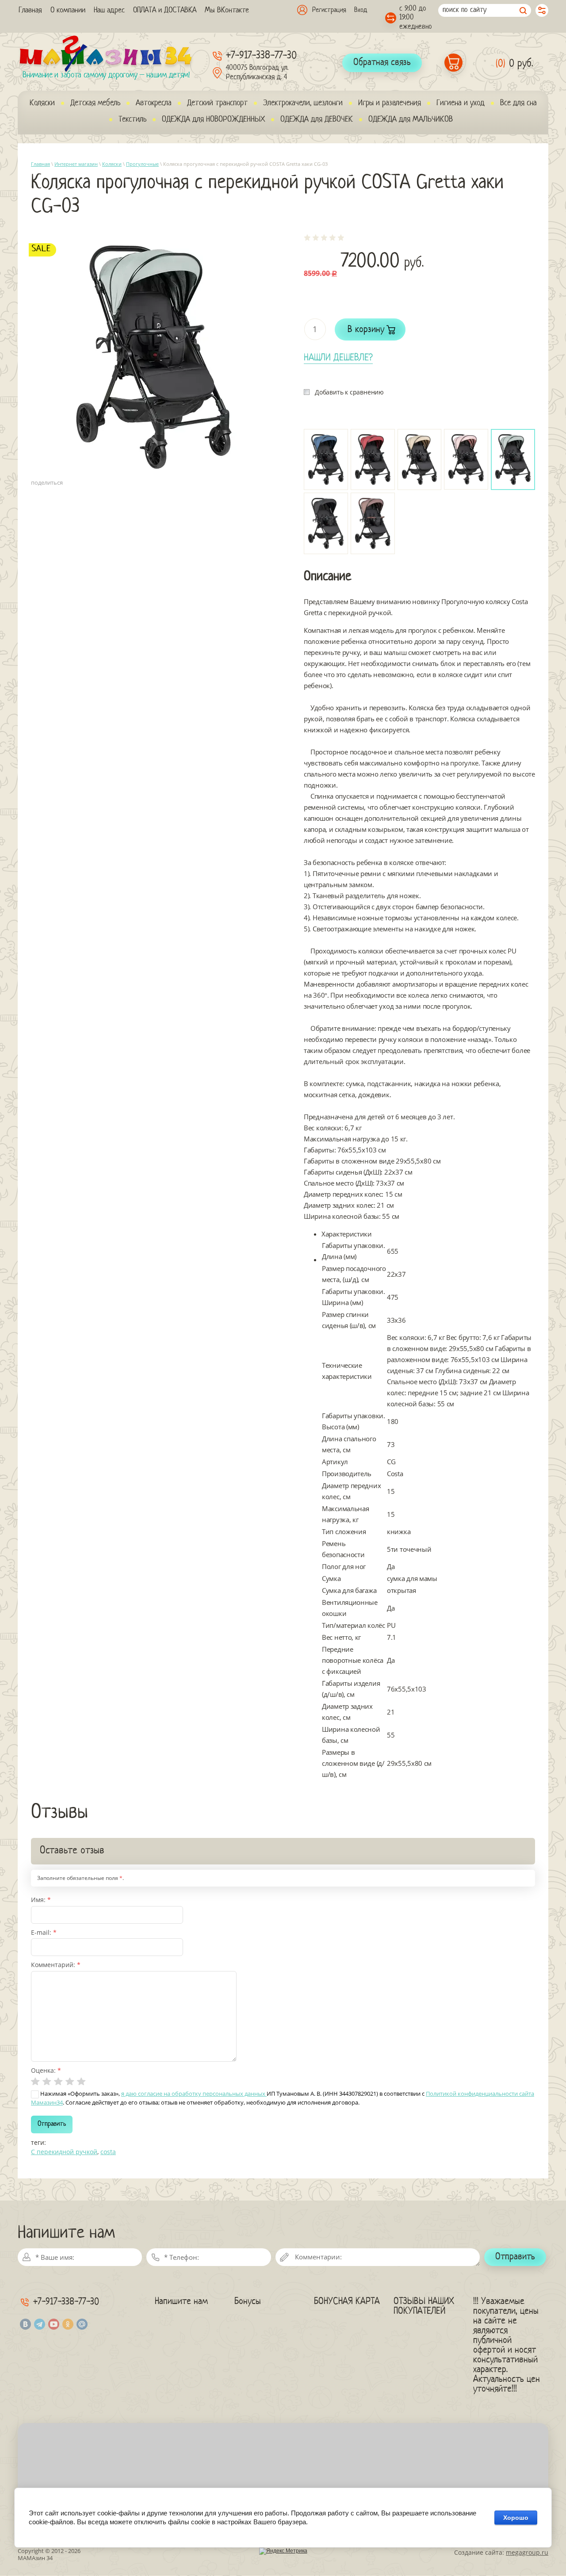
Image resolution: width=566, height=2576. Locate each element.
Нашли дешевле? (338, 358)
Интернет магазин (76, 164)
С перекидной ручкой (64, 2152)
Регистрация (329, 10)
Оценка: (46, 2070)
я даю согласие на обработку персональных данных (194, 2094)
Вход (361, 10)
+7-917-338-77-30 (261, 56)
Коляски (112, 164)
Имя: (41, 1900)
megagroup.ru (527, 2552)
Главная (40, 164)
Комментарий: (56, 1965)
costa (108, 2152)
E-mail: (44, 1932)
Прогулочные (142, 164)
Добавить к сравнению (349, 392)
